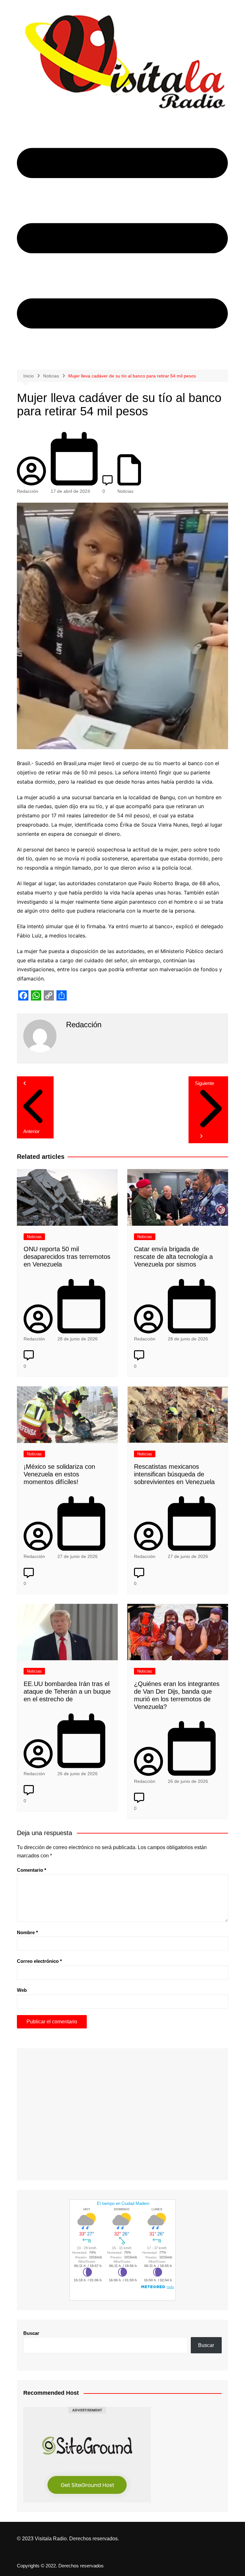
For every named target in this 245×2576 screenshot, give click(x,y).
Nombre (27, 1932)
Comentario (32, 1870)
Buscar (31, 2333)
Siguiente (204, 1083)
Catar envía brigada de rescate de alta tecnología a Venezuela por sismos (173, 1257)
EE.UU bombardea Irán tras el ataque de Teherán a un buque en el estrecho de (67, 1691)
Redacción (28, 491)
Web (22, 1990)
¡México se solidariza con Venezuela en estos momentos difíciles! (59, 1474)
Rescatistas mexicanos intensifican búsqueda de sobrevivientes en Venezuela (174, 1474)
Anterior (31, 1131)
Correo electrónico (39, 1961)
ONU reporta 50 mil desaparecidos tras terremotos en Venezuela (67, 1257)
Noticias (125, 491)
